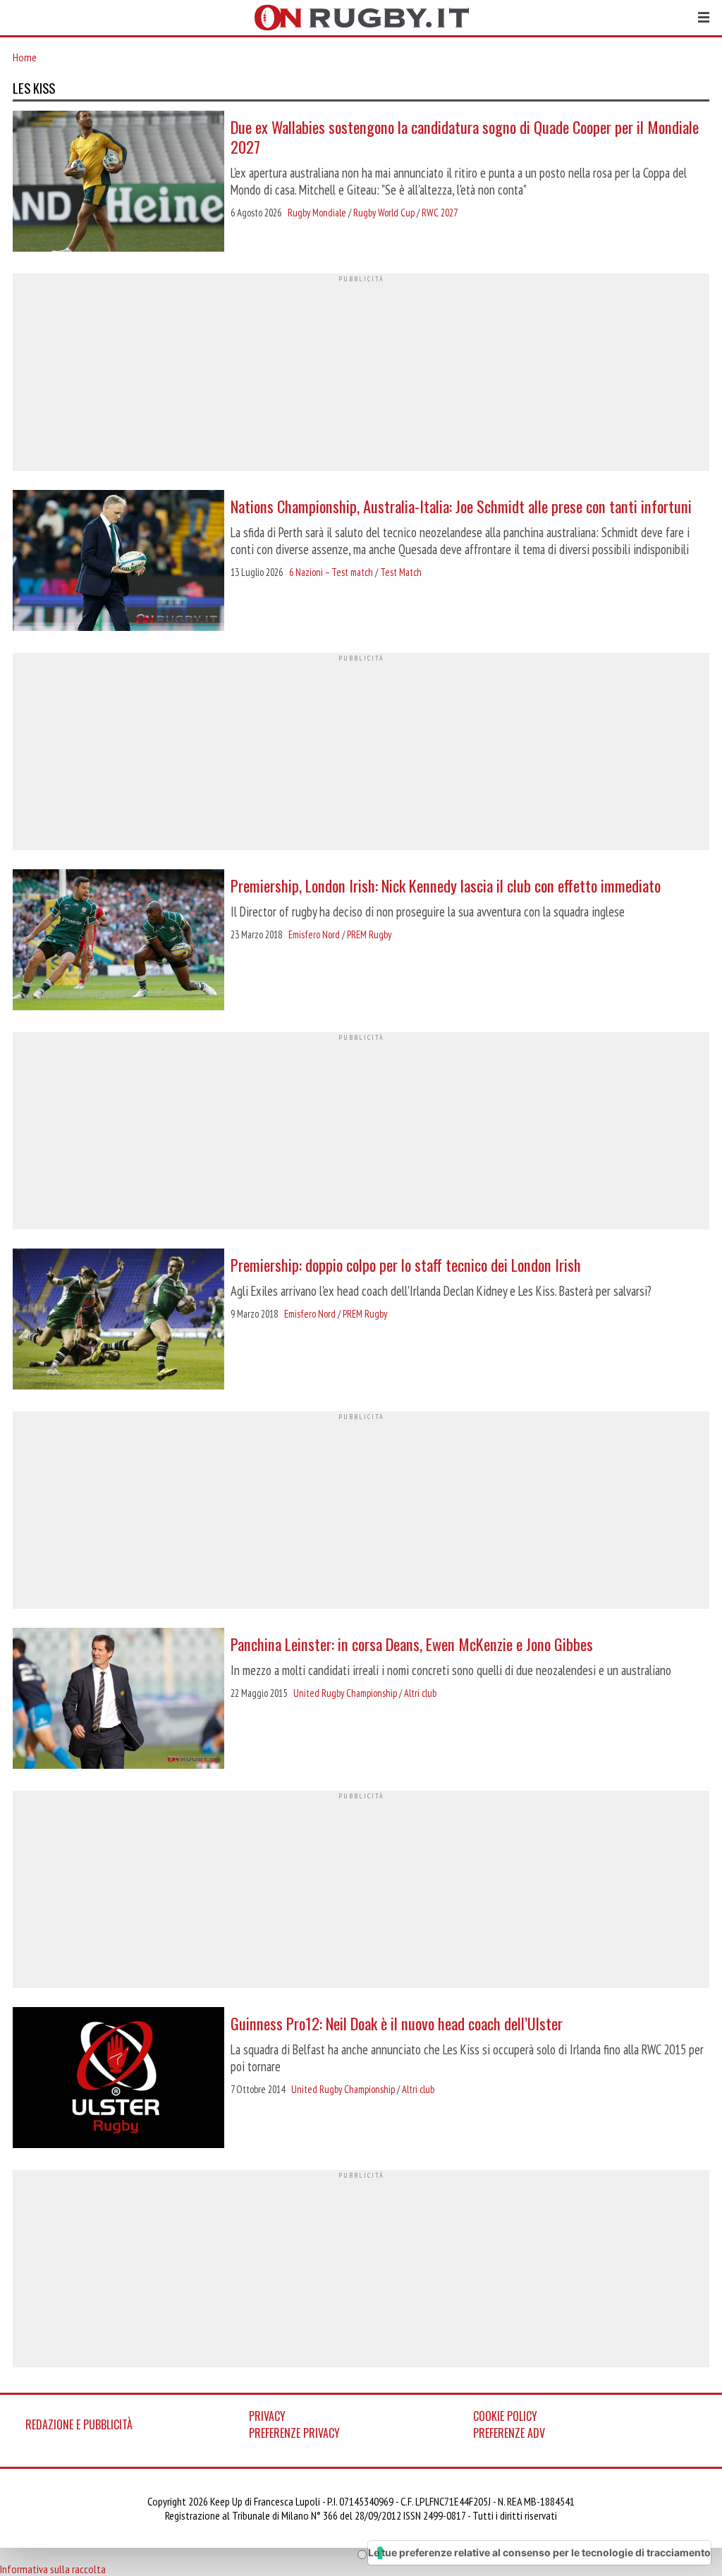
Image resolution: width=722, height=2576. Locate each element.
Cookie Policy (505, 2416)
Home (25, 57)
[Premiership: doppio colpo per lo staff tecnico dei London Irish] (118, 1320)
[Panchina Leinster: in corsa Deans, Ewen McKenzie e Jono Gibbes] (118, 1700)
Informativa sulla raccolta (53, 2569)
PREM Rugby (369, 934)
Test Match (401, 572)
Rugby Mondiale (317, 213)
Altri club (420, 1693)
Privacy (267, 2416)
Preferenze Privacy (294, 2433)
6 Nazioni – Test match (331, 572)
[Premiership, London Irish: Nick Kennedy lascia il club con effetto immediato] (118, 941)
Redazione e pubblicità (79, 2424)
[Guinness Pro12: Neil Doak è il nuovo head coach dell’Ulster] (118, 2079)
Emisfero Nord (314, 934)
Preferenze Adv (509, 2433)
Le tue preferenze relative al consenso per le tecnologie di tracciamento (539, 2552)
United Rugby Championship (345, 1693)
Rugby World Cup (384, 213)
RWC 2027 (440, 213)
